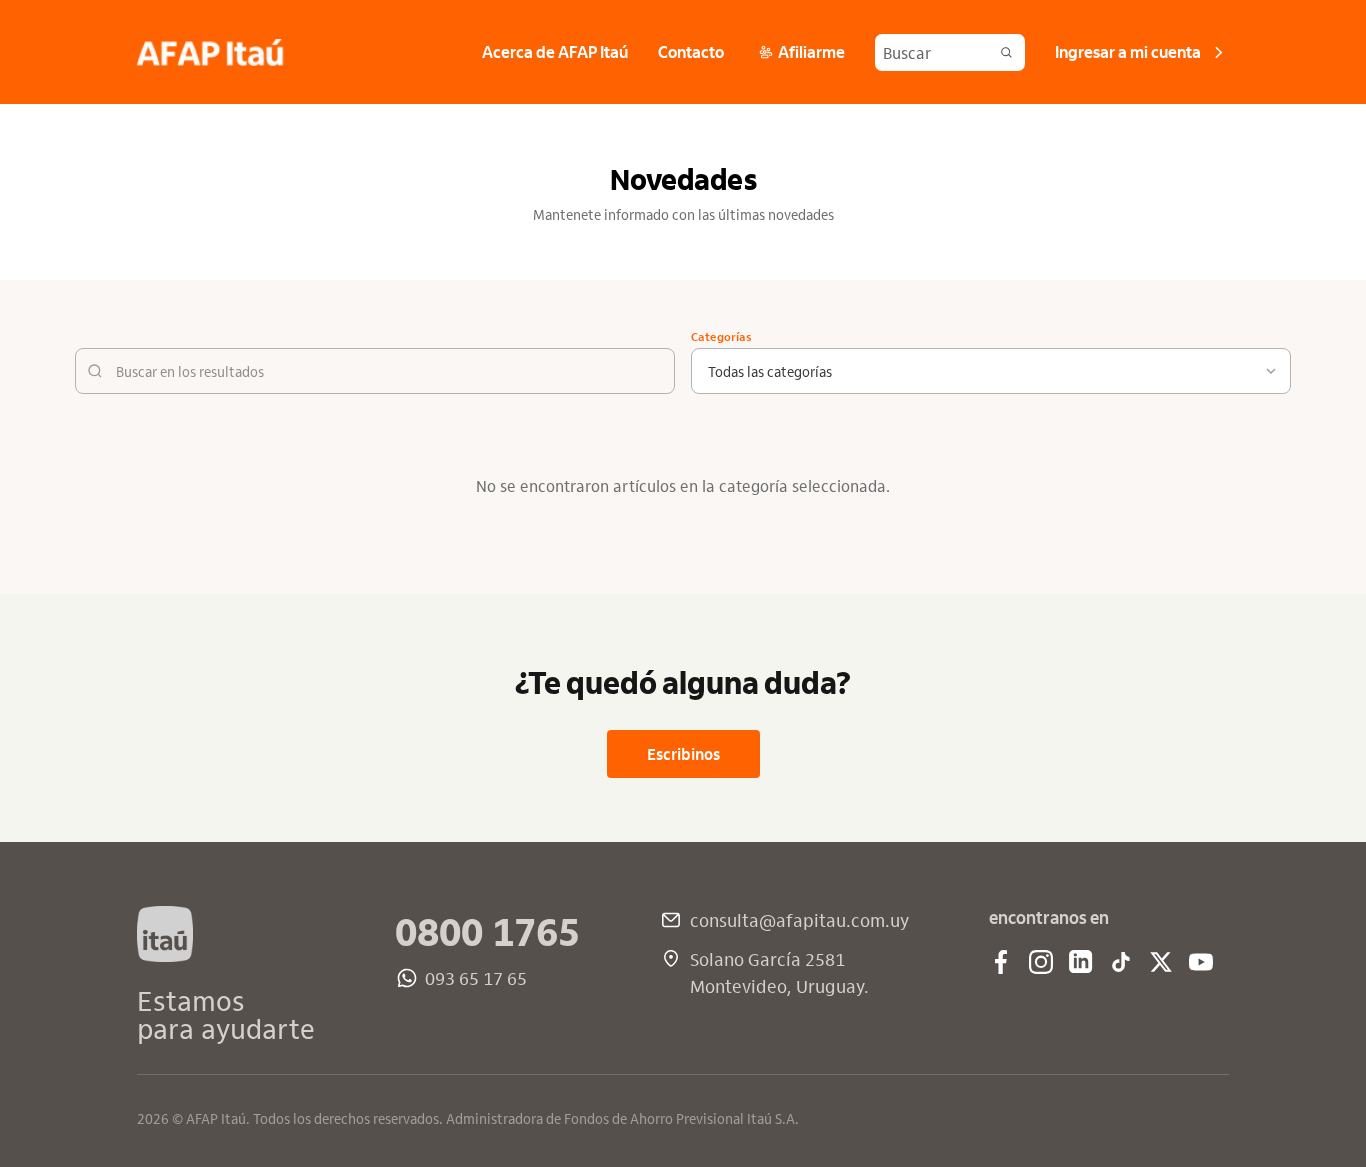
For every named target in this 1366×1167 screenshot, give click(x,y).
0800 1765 (487, 930)
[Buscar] (1006, 52)
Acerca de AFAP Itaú (555, 51)
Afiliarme (811, 51)
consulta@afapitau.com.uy (799, 919)
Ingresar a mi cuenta (1128, 51)
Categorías (721, 336)
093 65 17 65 (476, 977)
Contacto (691, 51)
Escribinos (683, 753)
